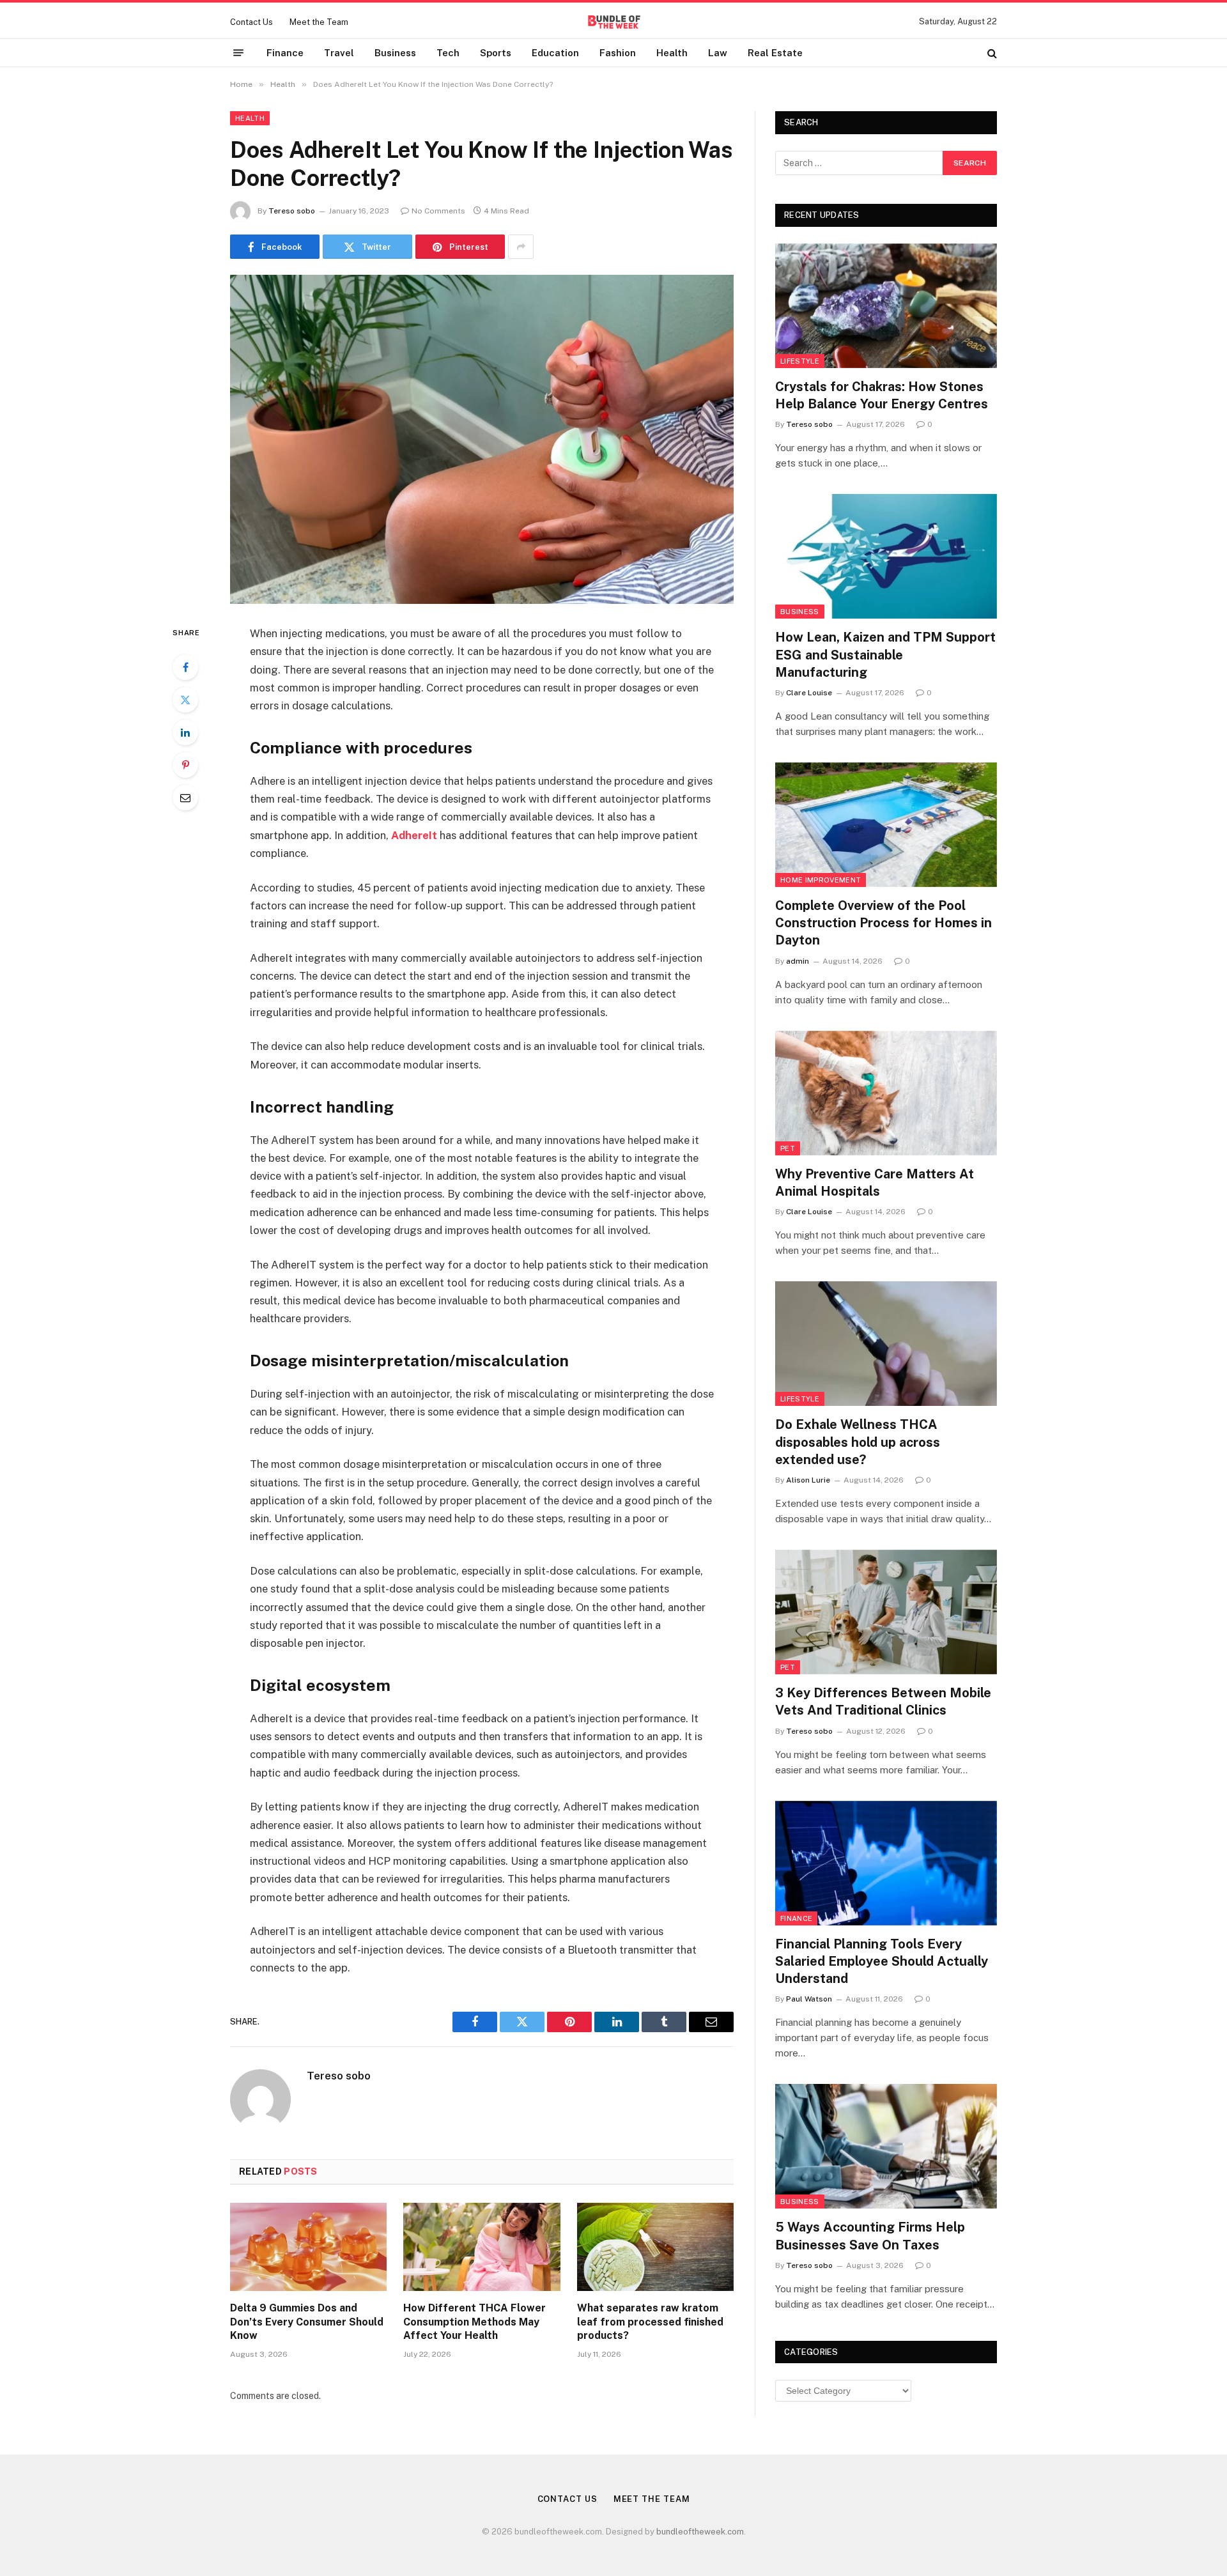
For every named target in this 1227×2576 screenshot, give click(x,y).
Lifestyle (800, 361)
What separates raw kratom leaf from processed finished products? (650, 2322)
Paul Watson (809, 1999)
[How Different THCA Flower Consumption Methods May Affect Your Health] (482, 2247)
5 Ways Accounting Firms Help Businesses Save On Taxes (870, 2236)
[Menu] (238, 53)
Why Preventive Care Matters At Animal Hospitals (875, 1183)
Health (672, 53)
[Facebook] (185, 667)
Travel (339, 53)
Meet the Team (319, 22)
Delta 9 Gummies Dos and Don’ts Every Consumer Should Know (307, 2322)
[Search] (991, 53)
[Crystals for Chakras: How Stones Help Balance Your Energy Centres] (886, 306)
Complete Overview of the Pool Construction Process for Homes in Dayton (884, 923)
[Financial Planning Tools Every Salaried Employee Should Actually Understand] (886, 1863)
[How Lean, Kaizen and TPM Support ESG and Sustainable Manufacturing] (886, 556)
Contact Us (251, 22)
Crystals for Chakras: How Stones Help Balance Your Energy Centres (882, 395)
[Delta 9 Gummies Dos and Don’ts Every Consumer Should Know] (308, 2247)
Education (555, 53)
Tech (448, 53)
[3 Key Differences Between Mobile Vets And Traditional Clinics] (886, 1612)
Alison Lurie (808, 1480)
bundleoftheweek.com (700, 2532)
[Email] (185, 798)
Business (395, 53)
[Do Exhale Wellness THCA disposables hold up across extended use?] (886, 1344)
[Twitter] (185, 700)
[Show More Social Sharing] (521, 247)
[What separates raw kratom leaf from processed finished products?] (655, 2247)
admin (798, 961)
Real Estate (775, 53)
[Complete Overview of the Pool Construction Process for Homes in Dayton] (886, 825)
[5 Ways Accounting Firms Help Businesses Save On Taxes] (886, 2146)
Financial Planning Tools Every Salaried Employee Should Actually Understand (882, 1961)
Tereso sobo (292, 211)
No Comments (438, 211)
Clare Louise (809, 693)
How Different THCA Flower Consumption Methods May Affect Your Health (475, 2322)
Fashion (618, 53)
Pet (788, 1148)
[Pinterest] (185, 765)
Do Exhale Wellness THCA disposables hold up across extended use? (858, 1442)
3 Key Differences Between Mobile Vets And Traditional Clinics (883, 1701)
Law (718, 53)
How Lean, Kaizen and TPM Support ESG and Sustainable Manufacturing (885, 654)
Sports (496, 53)
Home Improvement (821, 880)
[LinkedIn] (185, 732)
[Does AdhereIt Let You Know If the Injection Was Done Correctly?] (482, 439)
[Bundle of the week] (613, 22)
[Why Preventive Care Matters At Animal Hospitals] (886, 1093)
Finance (285, 53)
